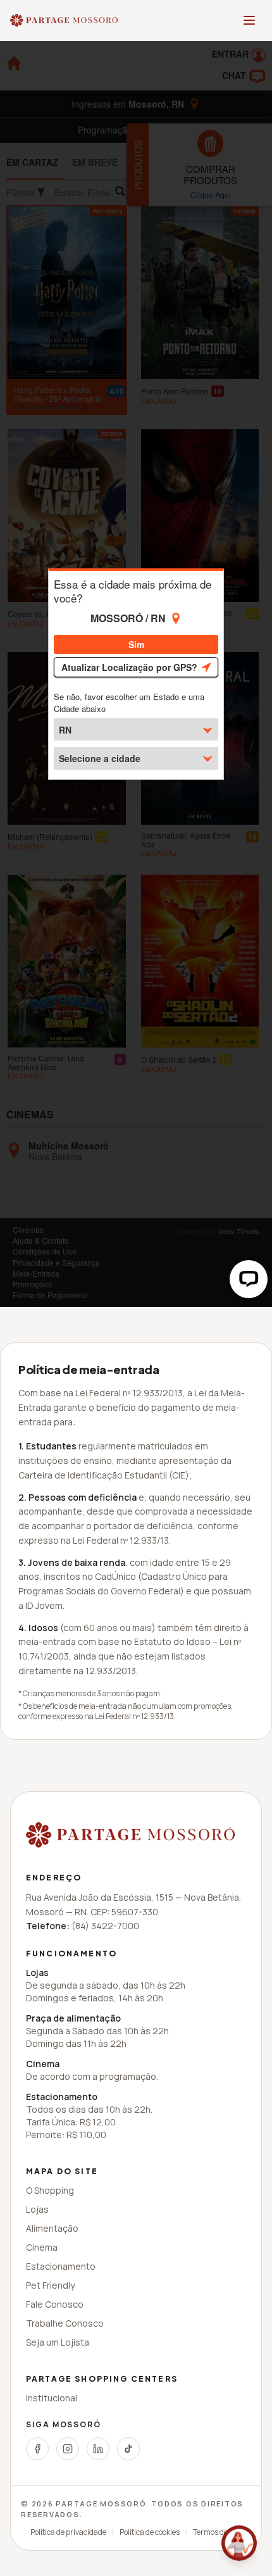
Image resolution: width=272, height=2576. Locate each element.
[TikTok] (128, 2449)
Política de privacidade (68, 2532)
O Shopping (50, 2190)
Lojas (37, 2209)
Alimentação (52, 2228)
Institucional (52, 2398)
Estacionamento (61, 2266)
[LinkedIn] (98, 2449)
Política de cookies (150, 2532)
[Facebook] (37, 2449)
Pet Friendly (50, 2285)
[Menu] (249, 20)
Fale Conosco (55, 2304)
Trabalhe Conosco (65, 2323)
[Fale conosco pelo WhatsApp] (239, 2543)
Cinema (42, 2247)
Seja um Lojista (58, 2342)
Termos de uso (217, 2532)
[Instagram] (68, 2449)
